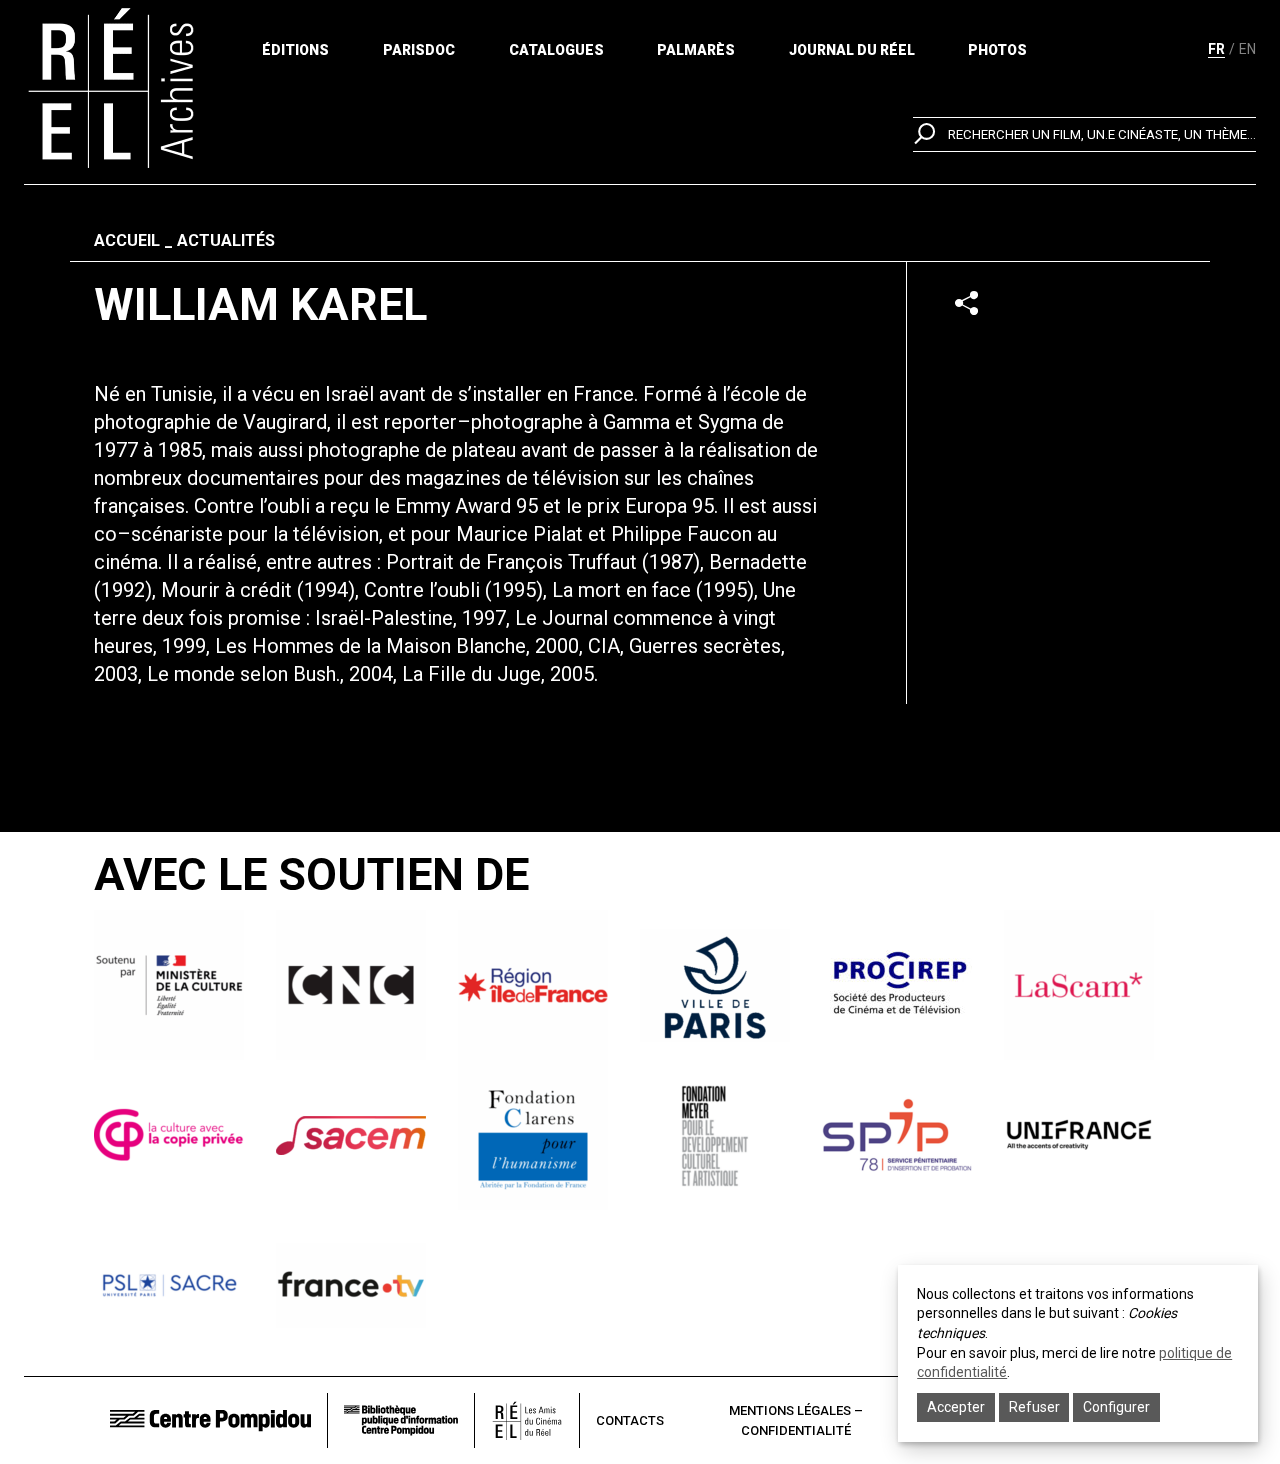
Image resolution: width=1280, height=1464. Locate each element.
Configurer (1116, 1407)
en (1247, 49)
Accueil (127, 240)
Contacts (630, 1420)
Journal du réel (852, 50)
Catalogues (556, 50)
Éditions (295, 50)
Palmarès (696, 50)
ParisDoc (419, 50)
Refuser (1034, 1407)
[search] (1084, 134)
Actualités (226, 240)
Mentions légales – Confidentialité (796, 1420)
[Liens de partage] (966, 302)
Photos (997, 50)
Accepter (956, 1407)
